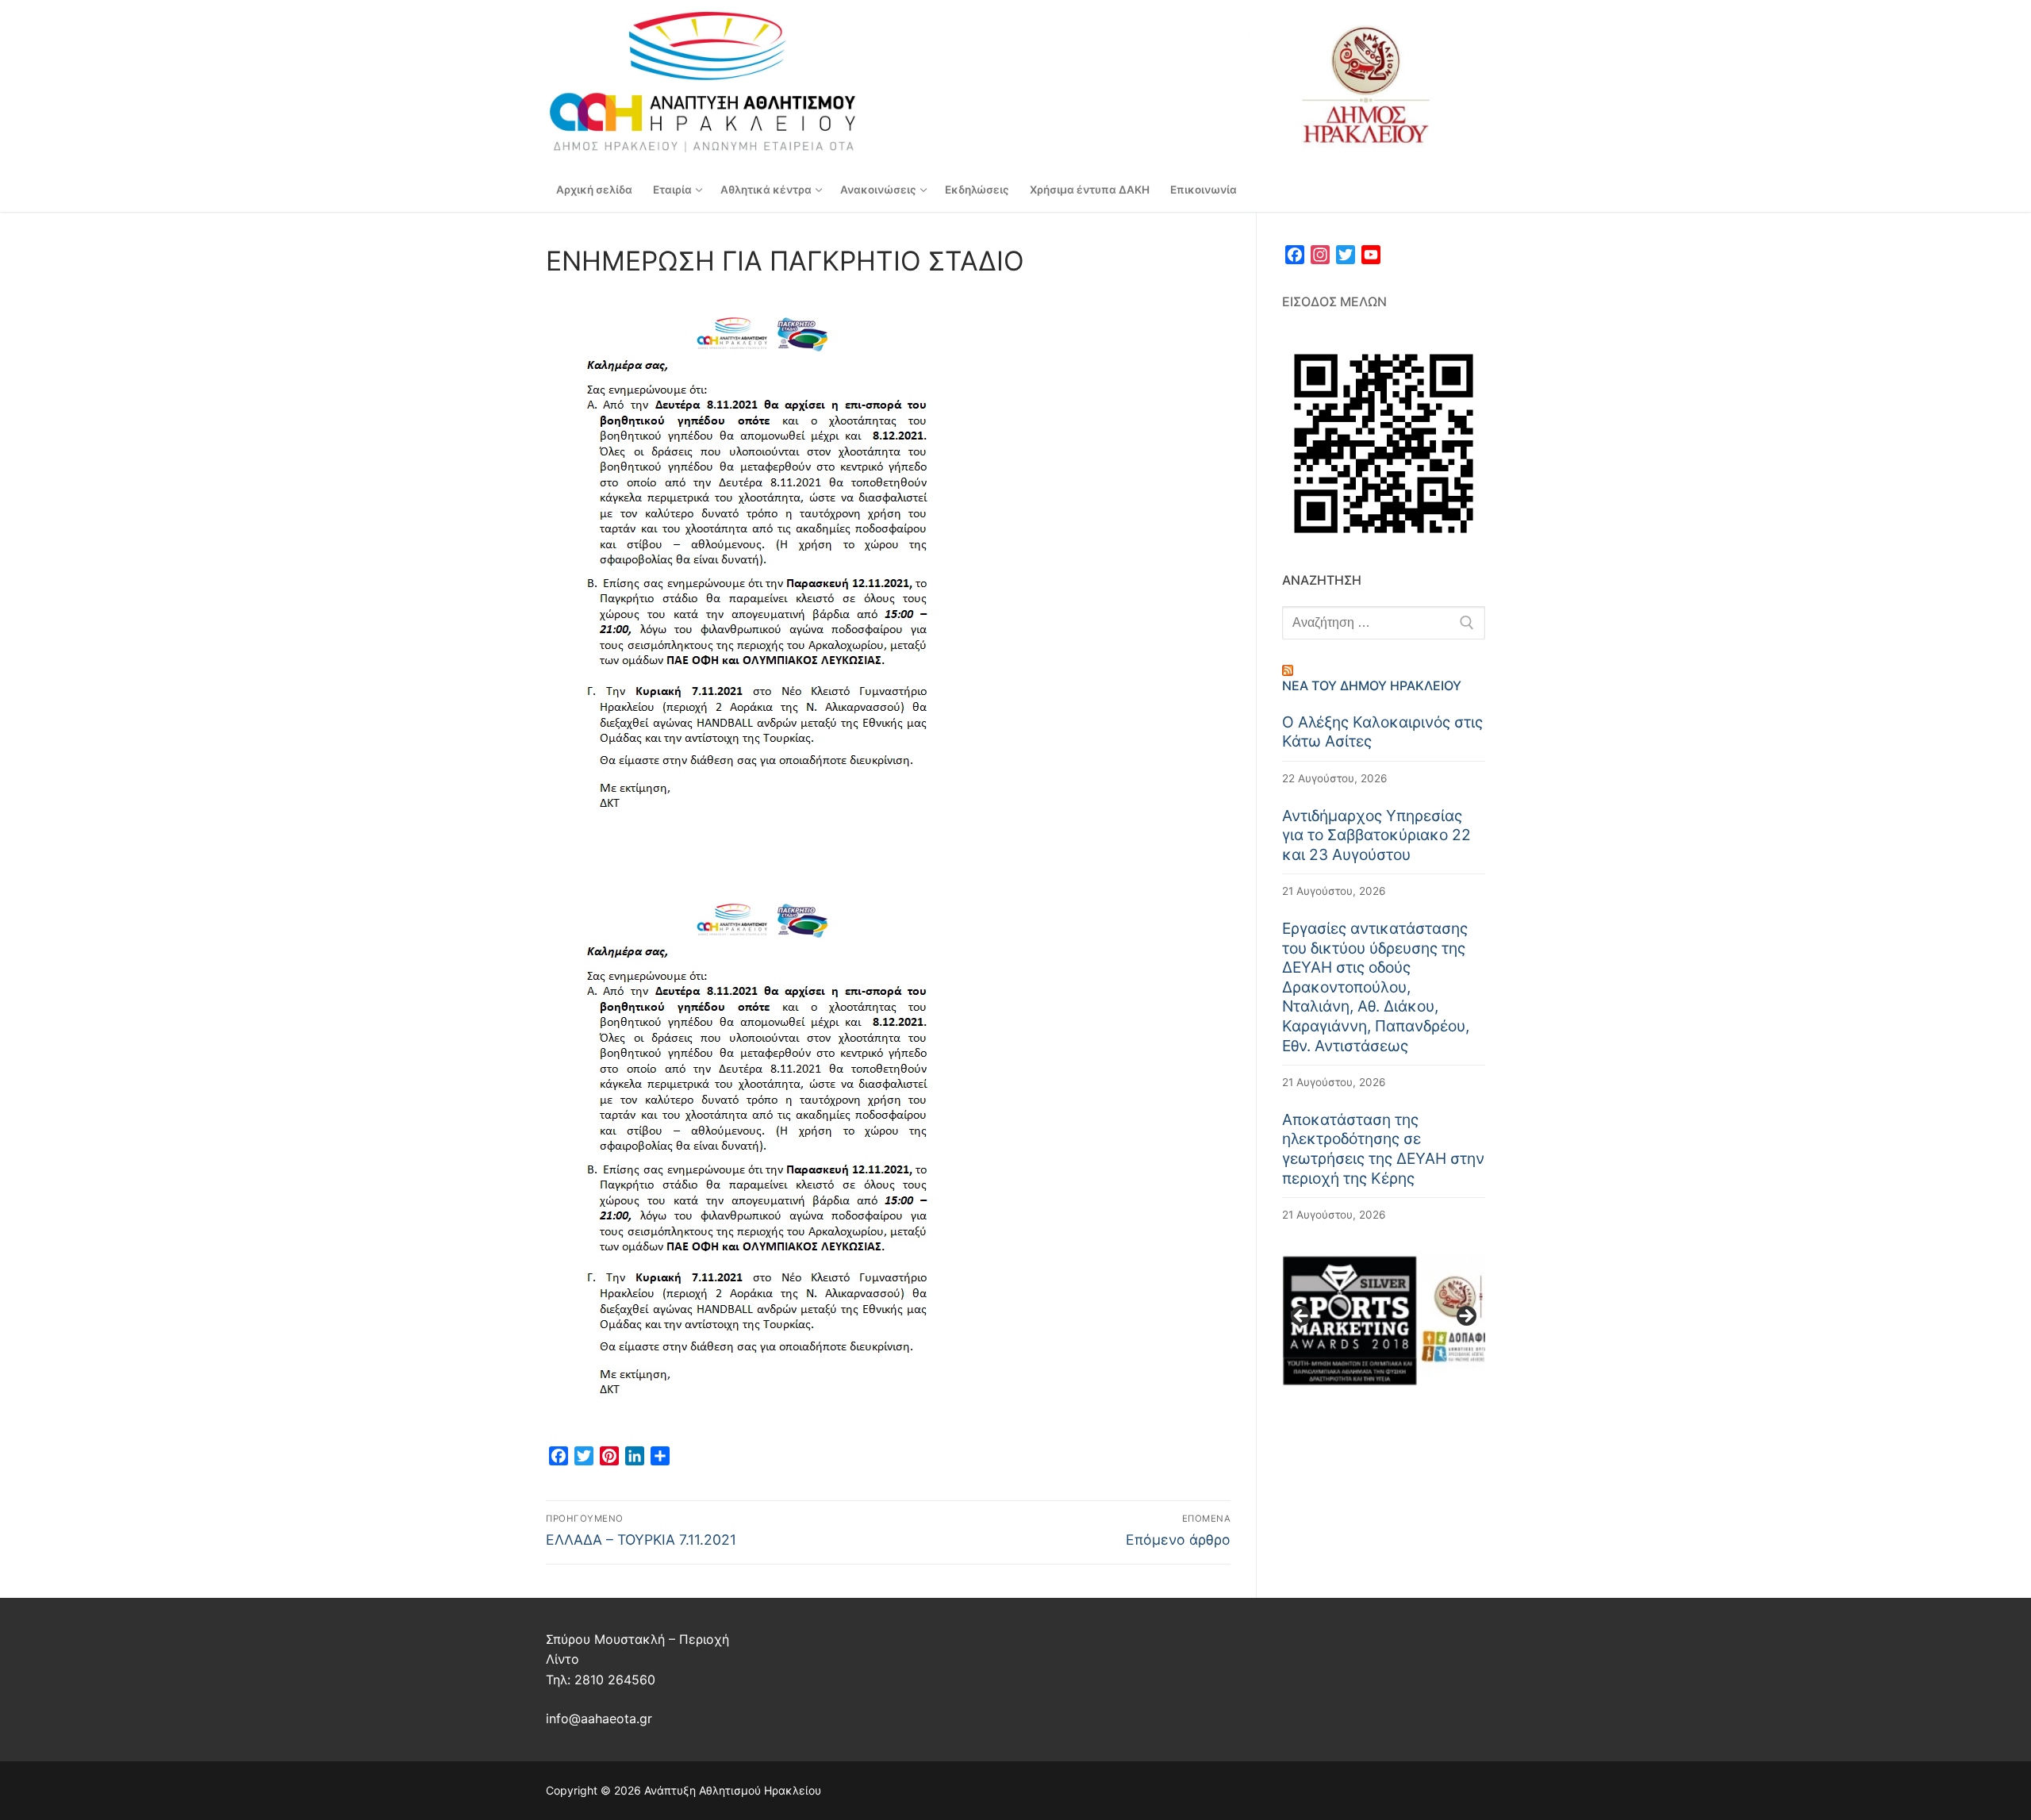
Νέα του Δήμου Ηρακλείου (1372, 685)
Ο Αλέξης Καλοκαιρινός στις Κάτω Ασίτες (1382, 732)
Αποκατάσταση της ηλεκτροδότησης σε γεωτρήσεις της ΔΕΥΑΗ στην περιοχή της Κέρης (1383, 1149)
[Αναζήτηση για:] (1384, 623)
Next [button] (1465, 1317)
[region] (1384, 1321)
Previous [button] (1302, 1317)
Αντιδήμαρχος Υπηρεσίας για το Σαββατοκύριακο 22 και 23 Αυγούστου (1376, 835)
